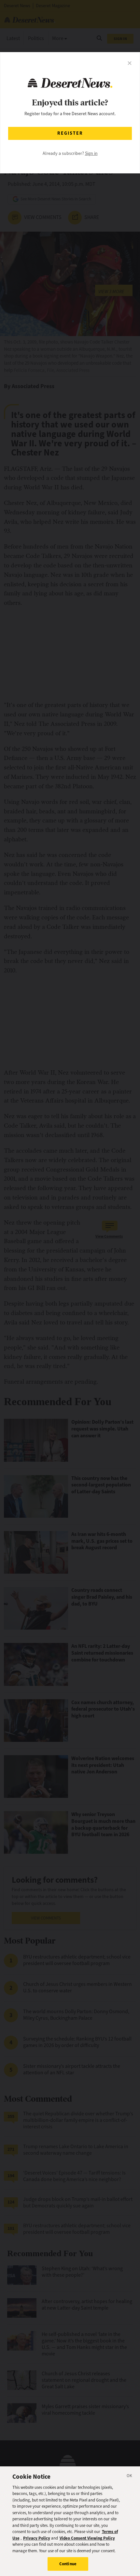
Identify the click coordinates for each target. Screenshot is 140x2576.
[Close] (130, 2477)
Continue (68, 2564)
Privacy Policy (37, 2538)
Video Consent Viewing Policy (87, 2538)
